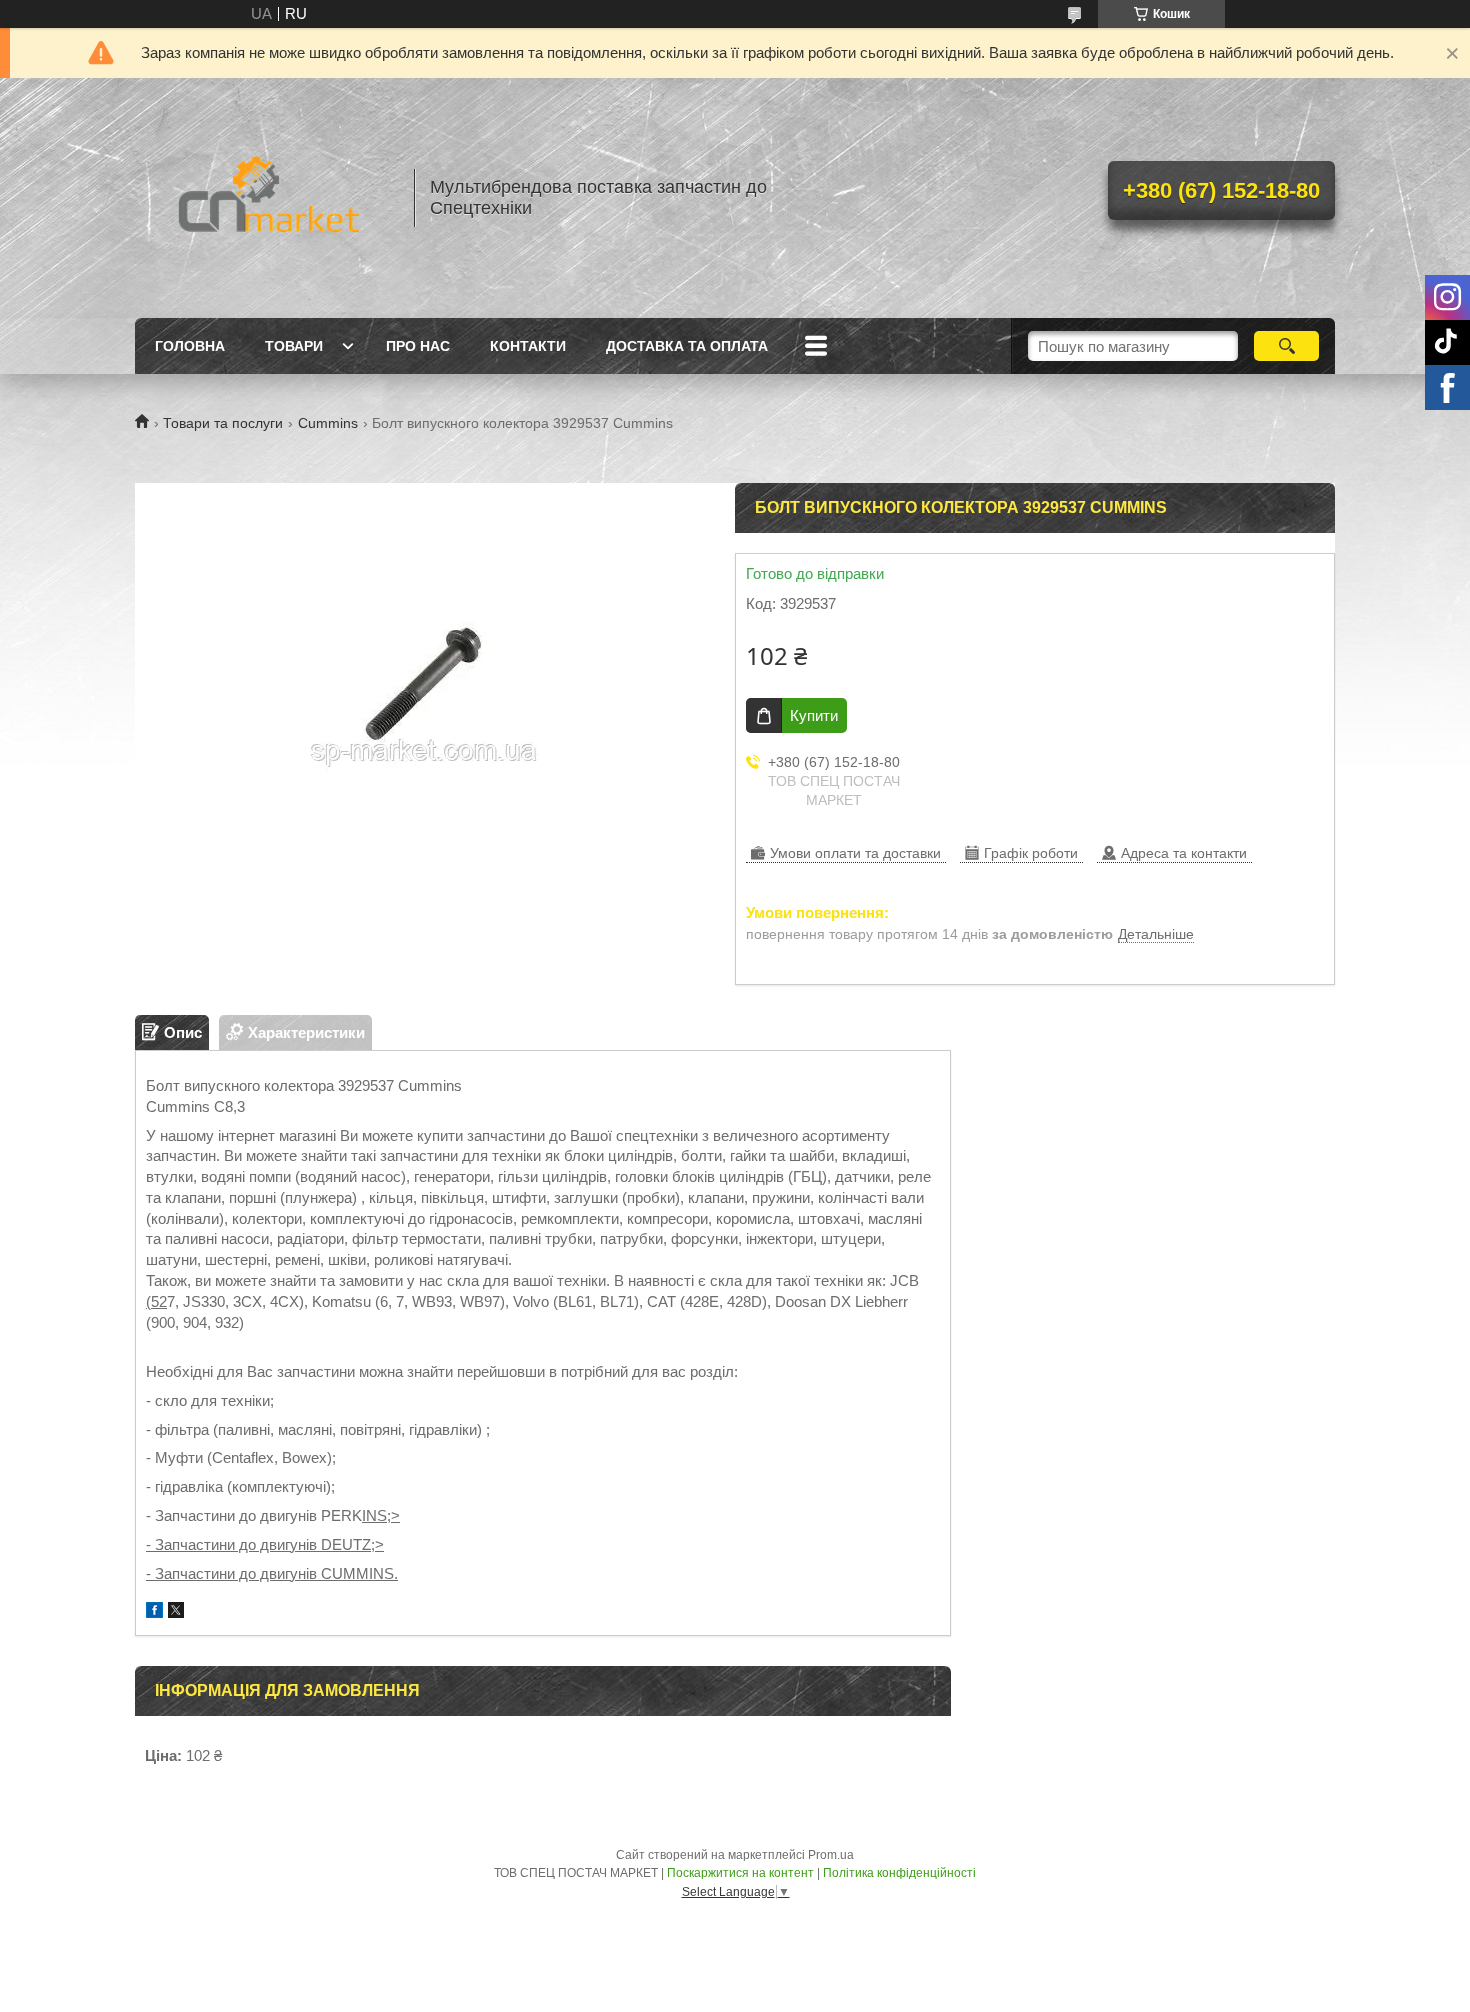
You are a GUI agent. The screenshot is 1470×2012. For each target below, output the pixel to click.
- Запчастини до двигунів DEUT (254, 1544)
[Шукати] (1286, 346)
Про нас (418, 346)
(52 (156, 1301)
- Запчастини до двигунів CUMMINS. (272, 1573)
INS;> (381, 1515)
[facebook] (154, 1612)
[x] (176, 1612)
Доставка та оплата (687, 346)
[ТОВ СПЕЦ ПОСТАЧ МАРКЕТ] (265, 198)
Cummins (328, 423)
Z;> (373, 1544)
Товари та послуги (223, 423)
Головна (190, 346)
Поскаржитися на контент (740, 1873)
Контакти (528, 346)
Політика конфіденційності (899, 1873)
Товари (294, 346)
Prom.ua (831, 1855)
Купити (814, 715)
